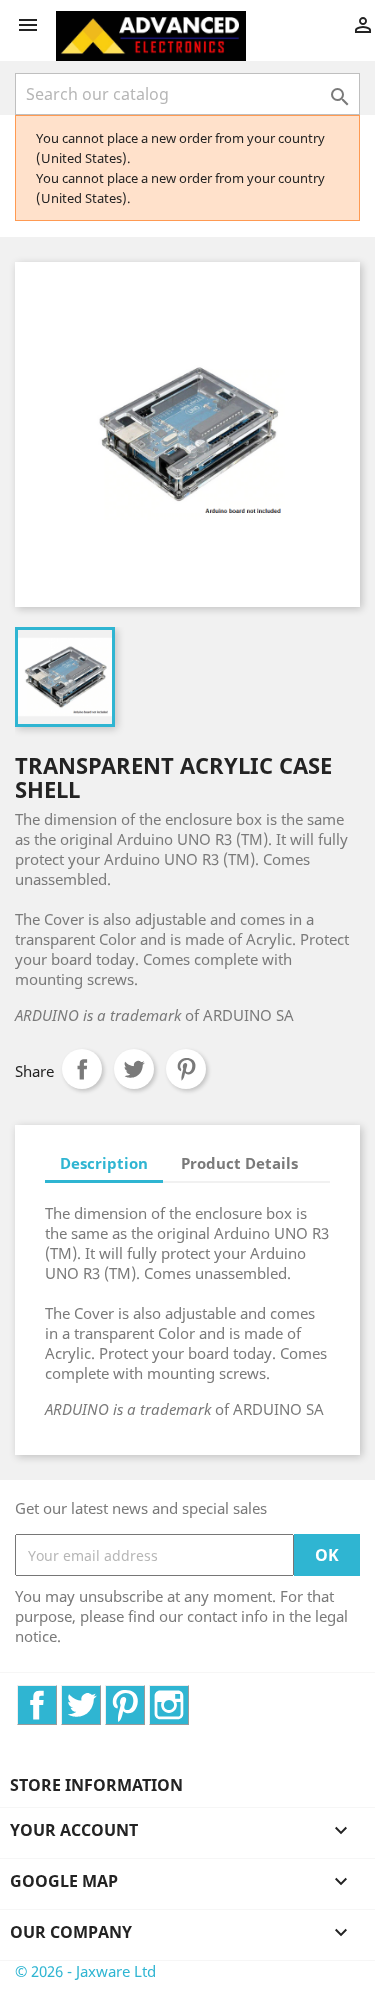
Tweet (134, 1069)
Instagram (188, 1696)
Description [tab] (104, 1163)
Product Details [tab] (239, 1163)
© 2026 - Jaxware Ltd (85, 1971)
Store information (96, 1785)
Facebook (56, 1696)
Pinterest (186, 1069)
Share (82, 1069)
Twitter (100, 1696)
